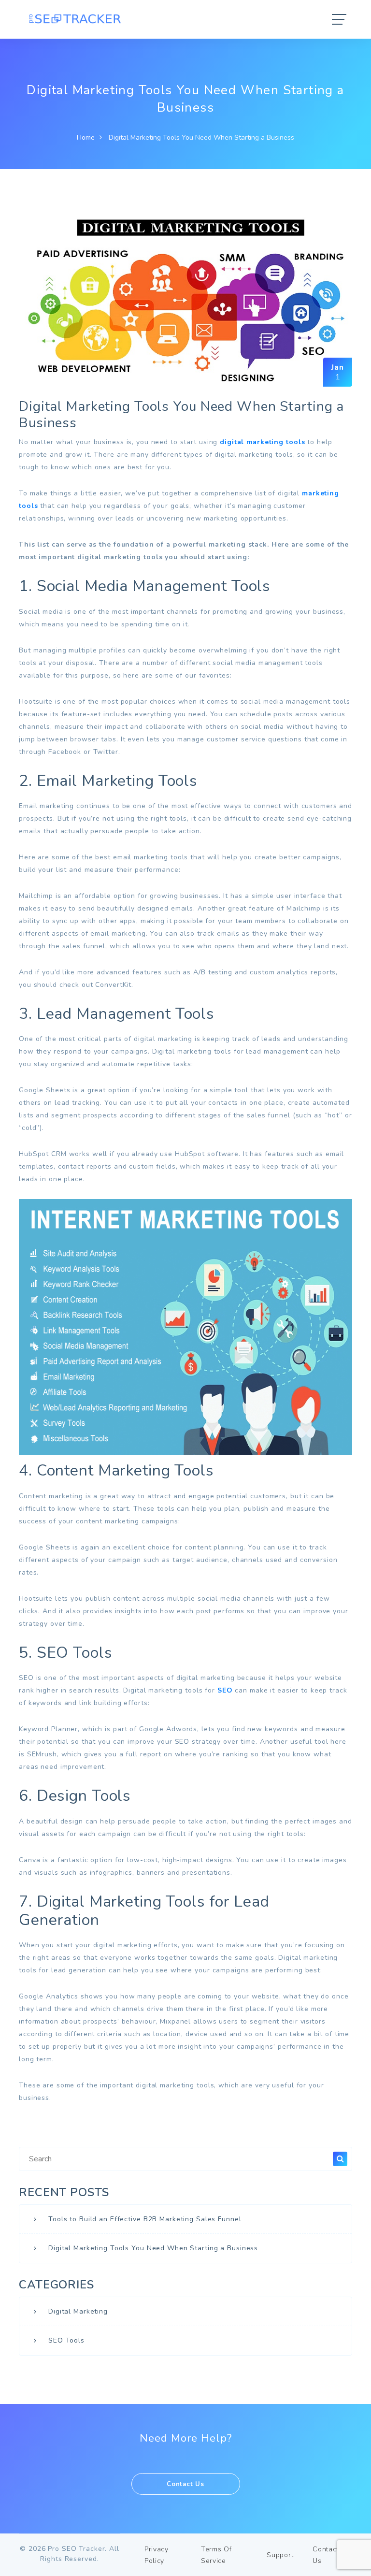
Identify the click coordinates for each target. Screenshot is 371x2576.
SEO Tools (66, 2340)
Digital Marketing (78, 2311)
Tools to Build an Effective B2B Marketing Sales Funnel (145, 2219)
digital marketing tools (262, 442)
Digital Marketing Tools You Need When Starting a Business (153, 2248)
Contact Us (185, 2484)
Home (86, 137)
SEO (225, 1690)
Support (280, 2555)
